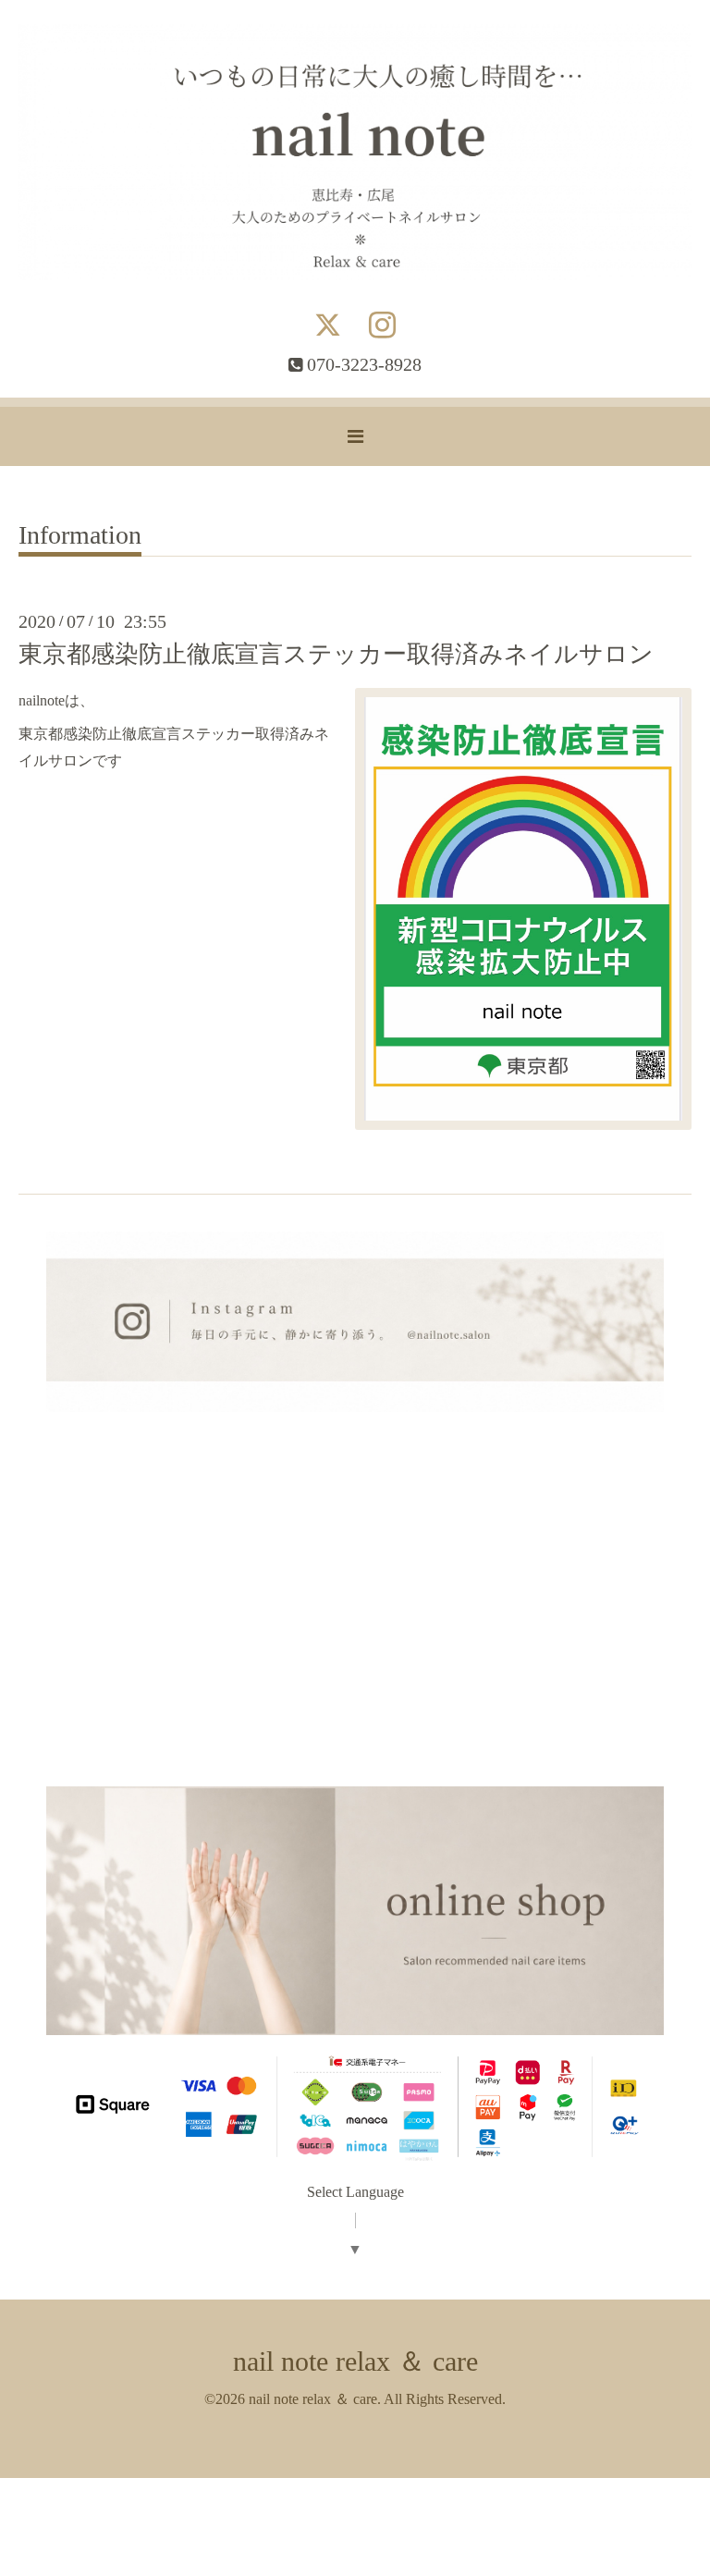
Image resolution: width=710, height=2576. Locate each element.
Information (80, 536)
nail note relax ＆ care (355, 2361)
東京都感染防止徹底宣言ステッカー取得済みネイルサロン (336, 654)
